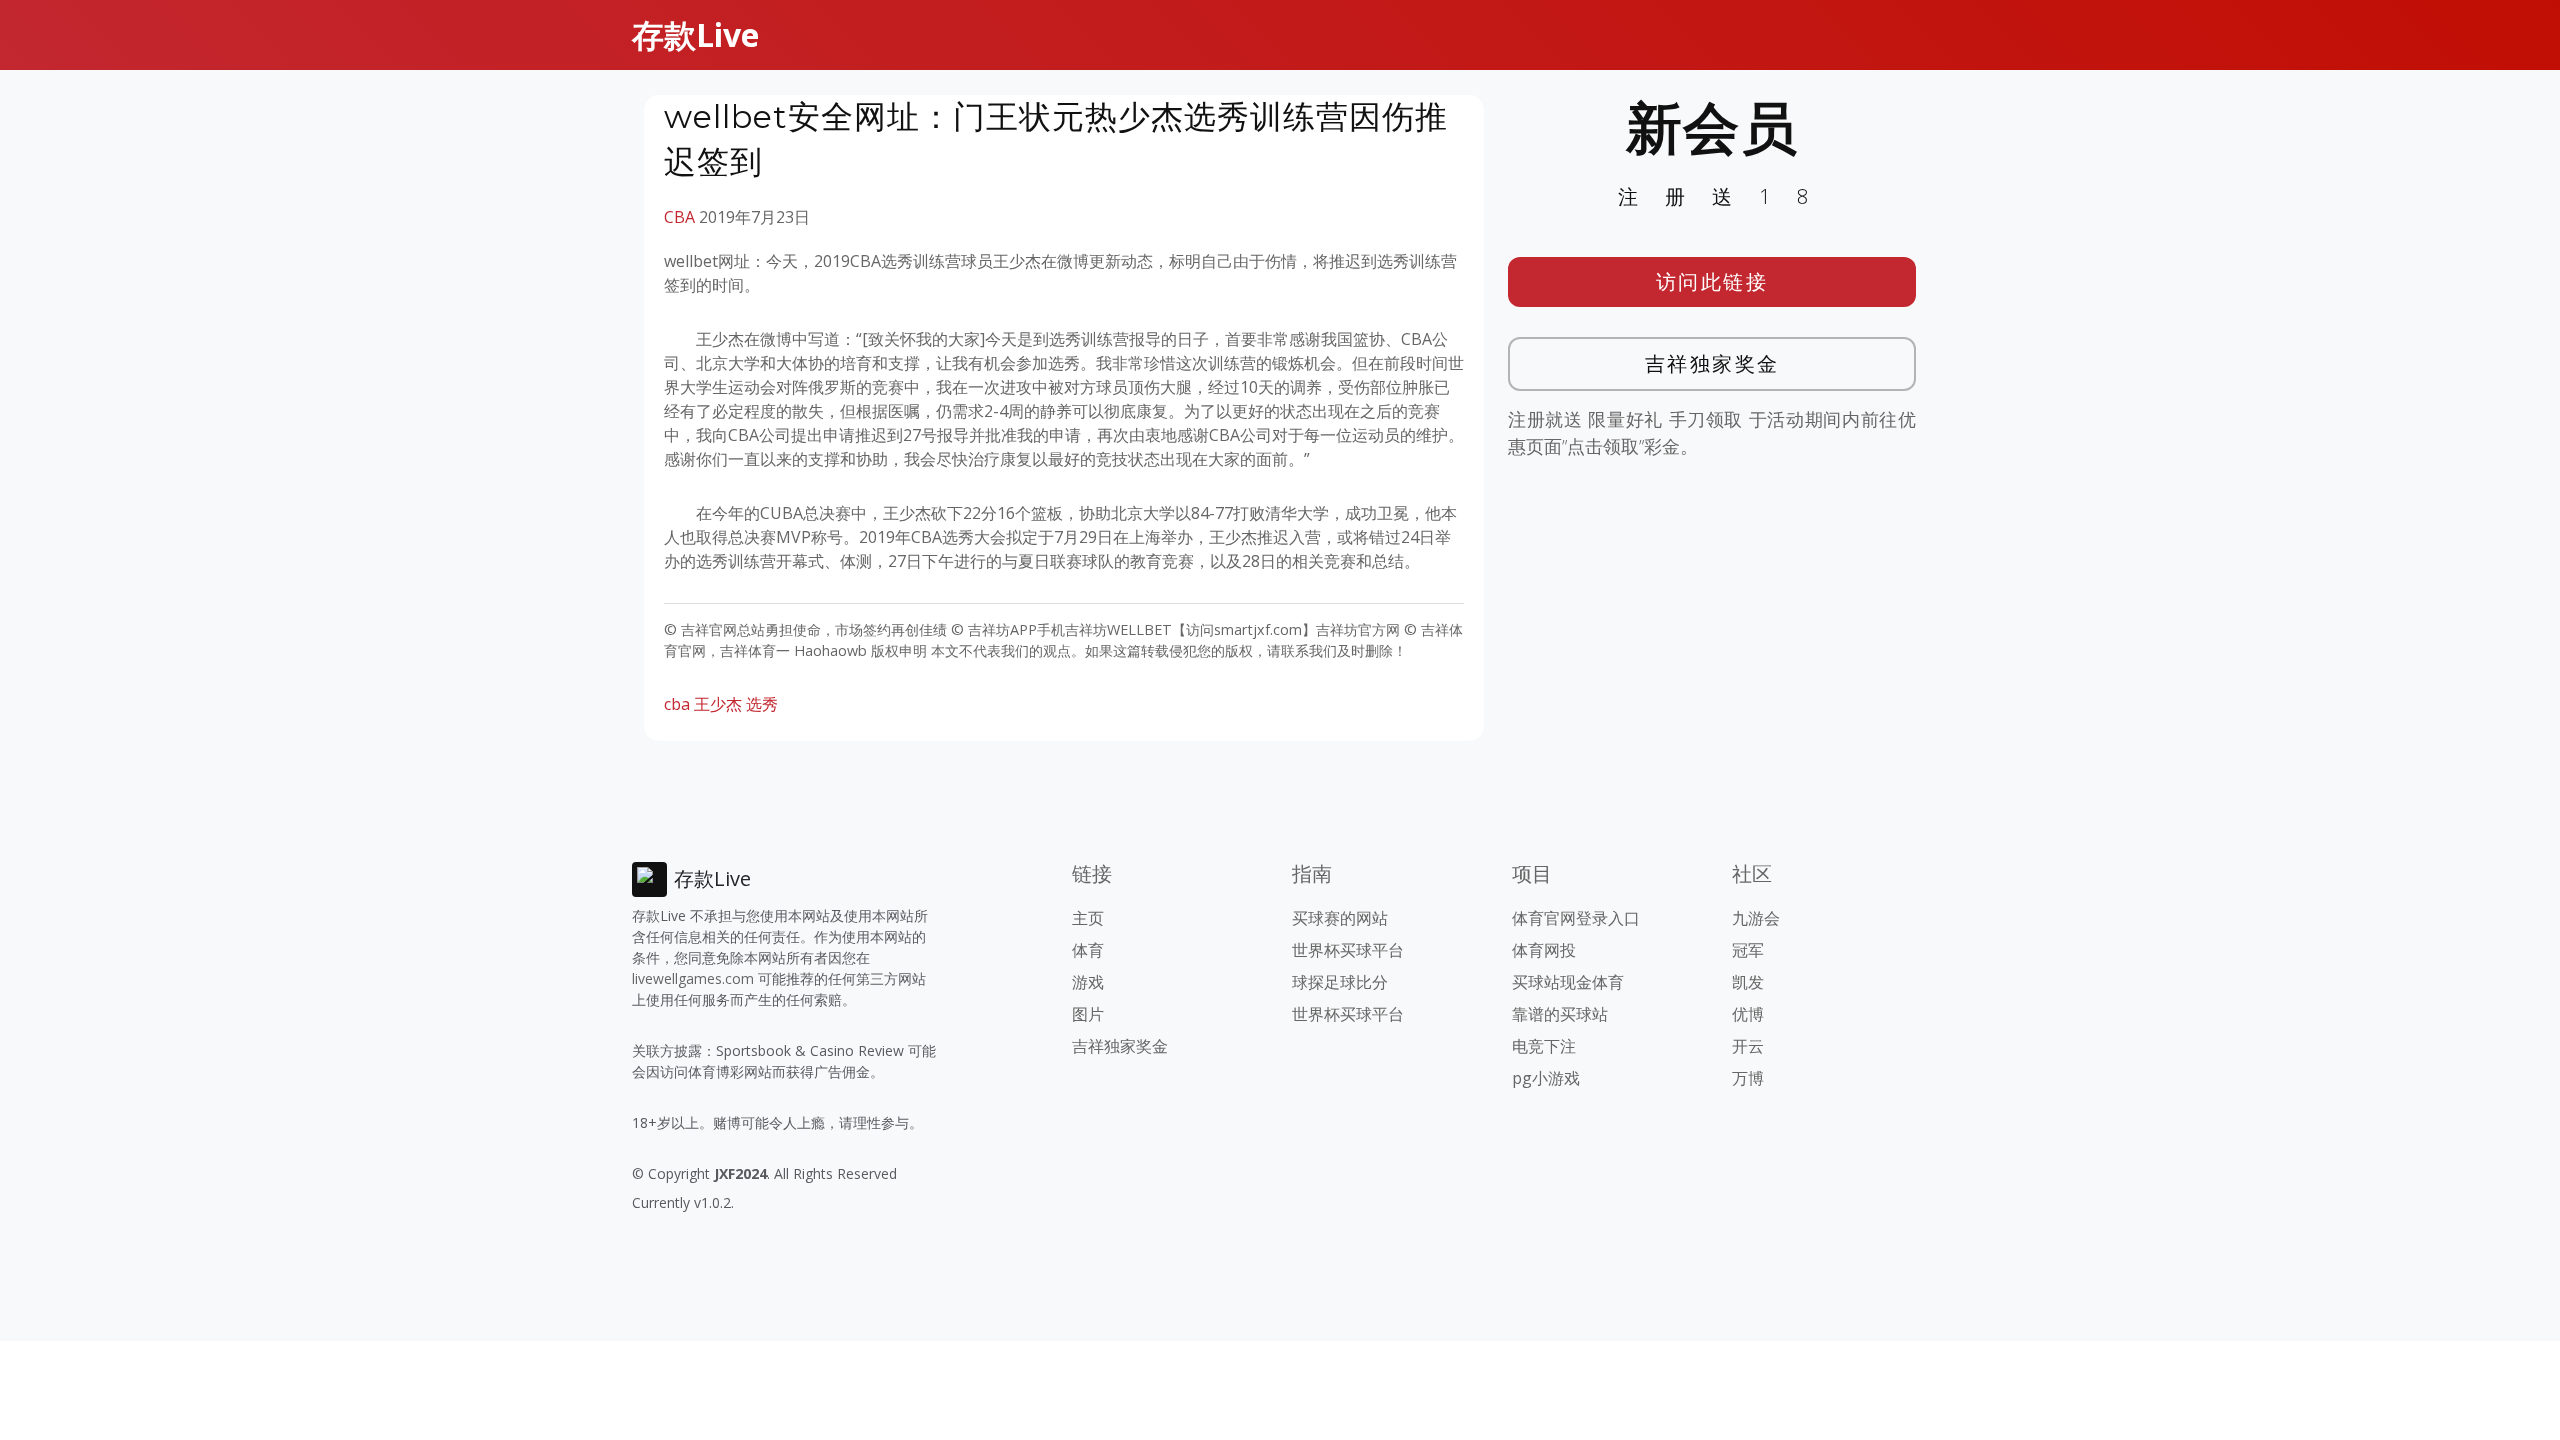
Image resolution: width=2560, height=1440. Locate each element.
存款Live (695, 34)
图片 (1088, 1014)
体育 (1088, 950)
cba (677, 704)
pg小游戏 (1546, 1078)
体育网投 (1544, 950)
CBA (679, 217)
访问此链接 (1712, 281)
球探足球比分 (1340, 982)
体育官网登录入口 (1576, 918)
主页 (1088, 918)
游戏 (1088, 982)
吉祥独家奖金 (1712, 363)
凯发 (1748, 982)
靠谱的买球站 (1560, 1014)
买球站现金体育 (1568, 982)
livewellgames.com (693, 978)
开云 (1748, 1046)
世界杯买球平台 (1348, 950)
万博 (1748, 1078)
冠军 (1748, 950)
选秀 (762, 704)
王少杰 (718, 704)
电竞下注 (1544, 1046)
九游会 (1756, 918)
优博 (1748, 1014)
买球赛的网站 (1340, 918)
